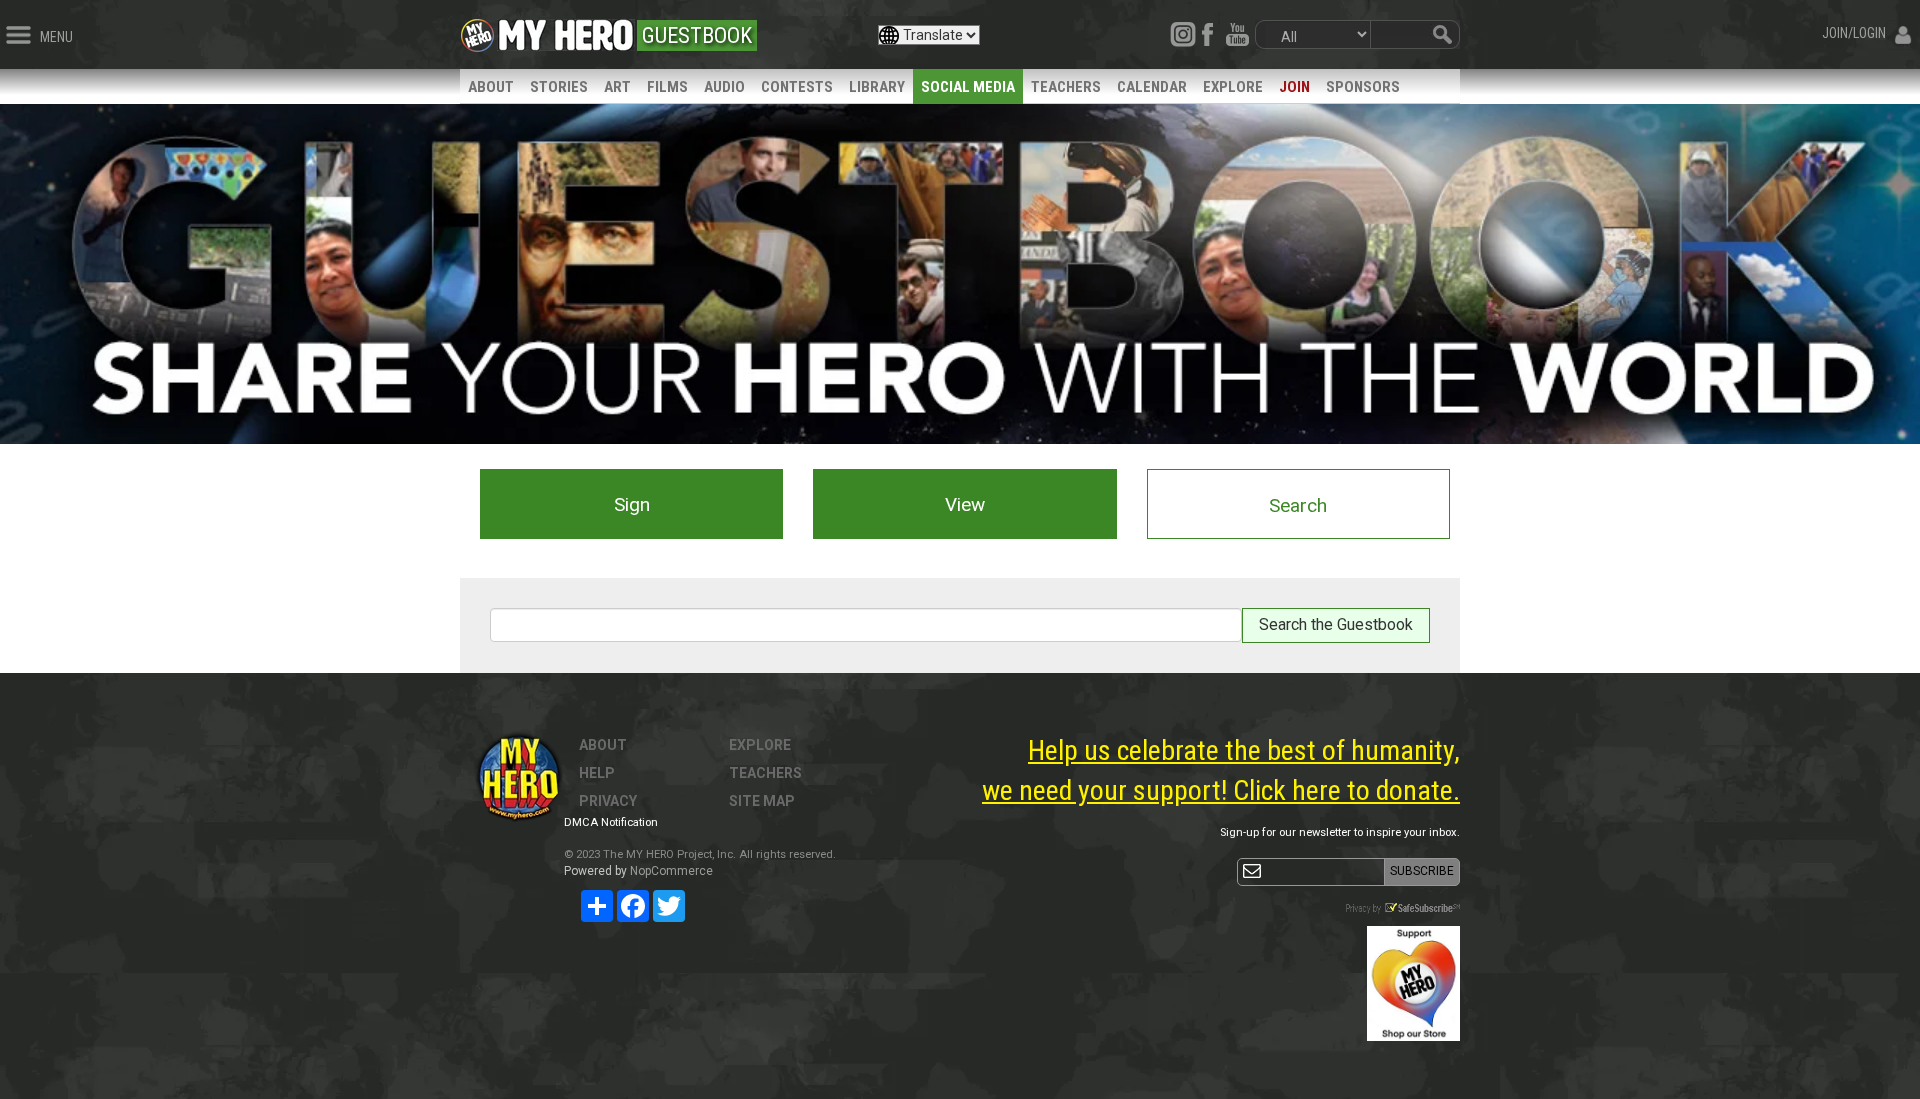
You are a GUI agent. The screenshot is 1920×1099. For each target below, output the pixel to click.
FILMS (667, 87)
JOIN (1294, 87)
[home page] (566, 30)
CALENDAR (1152, 87)
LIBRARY (877, 87)
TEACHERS (1066, 87)
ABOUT (491, 87)
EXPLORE (1233, 87)
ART (617, 87)
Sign (632, 504)
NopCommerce (671, 871)
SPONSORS (1363, 87)
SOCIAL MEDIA (968, 87)
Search (1298, 505)
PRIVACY (608, 801)
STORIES (559, 87)
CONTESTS (797, 87)
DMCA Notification (611, 822)
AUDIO (724, 87)
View (965, 504)
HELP (597, 773)
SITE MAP (762, 801)
